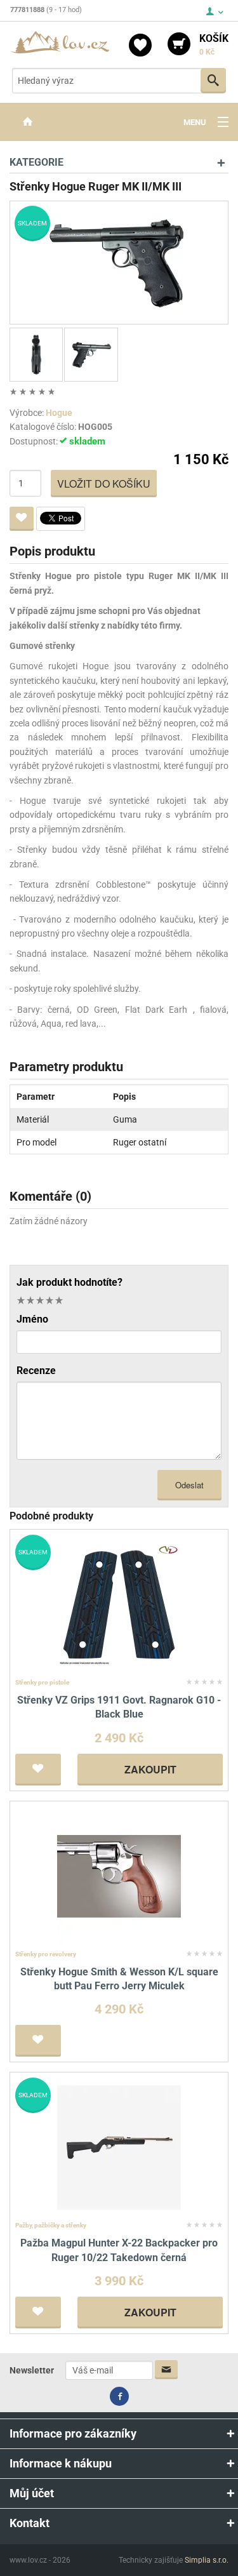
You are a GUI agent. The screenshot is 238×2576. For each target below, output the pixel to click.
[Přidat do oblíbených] (22, 519)
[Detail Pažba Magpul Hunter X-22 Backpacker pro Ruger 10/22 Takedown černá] (119, 2147)
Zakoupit (150, 1769)
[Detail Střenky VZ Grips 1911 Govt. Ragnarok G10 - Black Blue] (119, 1604)
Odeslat (189, 1485)
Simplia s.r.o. (207, 2560)
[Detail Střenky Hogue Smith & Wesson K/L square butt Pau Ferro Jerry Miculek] (119, 1875)
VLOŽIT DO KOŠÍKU (104, 484)
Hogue (59, 413)
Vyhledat (213, 81)
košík (214, 44)
